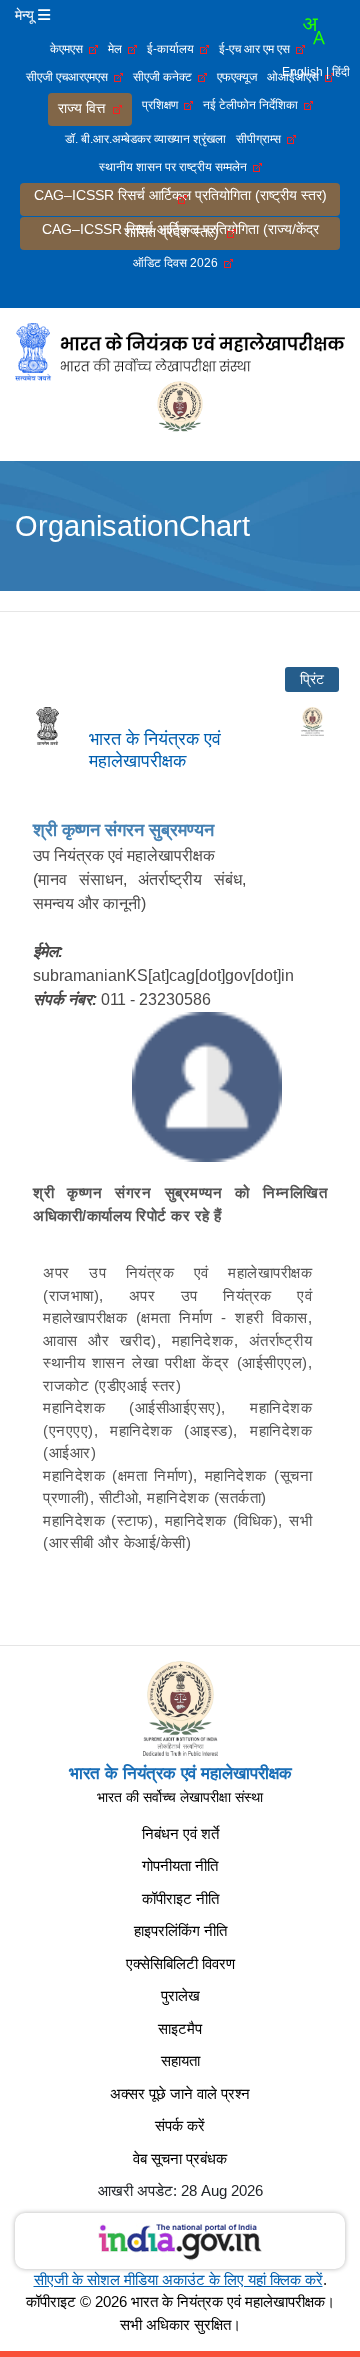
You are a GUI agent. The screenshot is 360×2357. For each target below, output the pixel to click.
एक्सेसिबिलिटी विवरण (180, 1963)
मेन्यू (26, 15)
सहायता (180, 2060)
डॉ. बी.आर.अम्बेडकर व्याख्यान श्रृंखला (145, 139)
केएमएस (69, 49)
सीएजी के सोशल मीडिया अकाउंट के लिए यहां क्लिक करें (178, 2279)
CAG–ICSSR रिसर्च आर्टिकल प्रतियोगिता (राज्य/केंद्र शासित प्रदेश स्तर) (180, 230)
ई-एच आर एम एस (257, 49)
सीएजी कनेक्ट (165, 77)
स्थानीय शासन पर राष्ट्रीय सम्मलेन (176, 167)
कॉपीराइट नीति (180, 1898)
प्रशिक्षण (163, 105)
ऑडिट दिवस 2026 (178, 263)
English (302, 72)
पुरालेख (180, 1995)
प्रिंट (312, 679)
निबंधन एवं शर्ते (180, 1833)
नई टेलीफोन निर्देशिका (253, 105)
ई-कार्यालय (173, 49)
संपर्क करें (180, 2125)
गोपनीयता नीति (180, 1865)
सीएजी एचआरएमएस (70, 77)
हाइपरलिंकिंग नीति (180, 1930)
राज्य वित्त (85, 108)
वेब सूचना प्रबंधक (180, 2158)
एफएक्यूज (237, 77)
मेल (118, 49)
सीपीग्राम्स (261, 139)
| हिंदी (338, 72)
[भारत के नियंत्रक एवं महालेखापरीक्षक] (180, 351)
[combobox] (313, 31)
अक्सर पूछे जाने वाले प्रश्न (180, 2093)
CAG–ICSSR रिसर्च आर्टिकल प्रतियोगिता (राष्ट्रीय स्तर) (180, 196)
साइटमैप (180, 2028)
